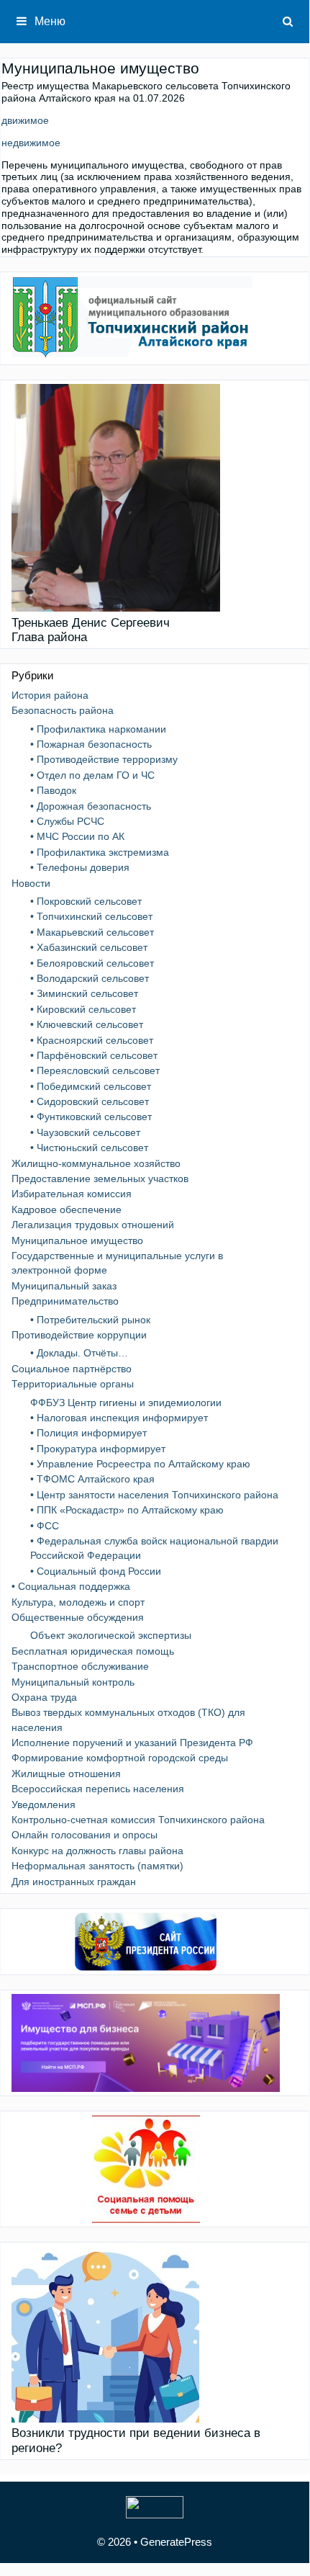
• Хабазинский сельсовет (89, 947)
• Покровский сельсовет (86, 901)
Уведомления (44, 1804)
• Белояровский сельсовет (92, 963)
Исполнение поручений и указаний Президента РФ (132, 1743)
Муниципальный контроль (73, 1682)
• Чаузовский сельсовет (85, 1132)
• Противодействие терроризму (104, 759)
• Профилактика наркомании (98, 729)
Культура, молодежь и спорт (78, 1602)
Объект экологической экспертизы (111, 1635)
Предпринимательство (65, 1301)
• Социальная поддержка (71, 1586)
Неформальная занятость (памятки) (97, 1866)
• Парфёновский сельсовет (94, 1055)
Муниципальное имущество (77, 1240)
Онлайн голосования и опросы (85, 1835)
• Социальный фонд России (96, 1571)
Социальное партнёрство (72, 1369)
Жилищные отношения (66, 1774)
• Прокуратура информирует (98, 1449)
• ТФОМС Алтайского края (92, 1479)
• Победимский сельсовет (91, 1086)
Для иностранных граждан (74, 1882)
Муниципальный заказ (64, 1286)
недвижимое (31, 143)
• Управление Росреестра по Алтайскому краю (140, 1464)
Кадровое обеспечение (67, 1209)
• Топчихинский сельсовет (91, 916)
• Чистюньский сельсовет (89, 1148)
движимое (25, 120)
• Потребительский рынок (90, 1320)
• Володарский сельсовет (90, 978)
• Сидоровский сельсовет (90, 1101)
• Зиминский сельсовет (84, 993)
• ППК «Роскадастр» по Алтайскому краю (127, 1510)
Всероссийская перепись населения (98, 1789)
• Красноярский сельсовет (92, 1040)
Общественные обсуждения (78, 1617)
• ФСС (45, 1526)
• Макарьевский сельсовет (92, 932)
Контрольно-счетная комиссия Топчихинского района (138, 1820)
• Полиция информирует (88, 1433)
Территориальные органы (73, 1384)
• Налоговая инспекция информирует (119, 1418)
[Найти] (288, 22)
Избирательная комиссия (72, 1194)
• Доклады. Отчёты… (79, 1353)
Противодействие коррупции (79, 1335)
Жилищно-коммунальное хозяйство (96, 1163)
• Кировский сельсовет (83, 1009)
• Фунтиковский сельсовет (91, 1117)
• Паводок (53, 790)
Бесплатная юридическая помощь (93, 1651)
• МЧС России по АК (77, 836)
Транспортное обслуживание (80, 1666)
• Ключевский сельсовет (87, 1024)
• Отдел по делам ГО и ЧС (92, 775)
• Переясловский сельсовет (95, 1070)
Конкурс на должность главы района (97, 1851)
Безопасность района (63, 710)
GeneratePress (176, 2542)
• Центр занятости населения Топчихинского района (154, 1495)
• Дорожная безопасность (91, 806)
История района (50, 695)
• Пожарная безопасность (91, 744)
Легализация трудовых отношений (93, 1225)
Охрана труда (44, 1697)
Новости (31, 883)
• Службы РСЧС (67, 821)
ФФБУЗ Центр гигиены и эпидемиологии (126, 1403)
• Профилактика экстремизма (100, 852)
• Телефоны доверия (80, 867)
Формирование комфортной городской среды (120, 1758)
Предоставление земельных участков (100, 1179)
